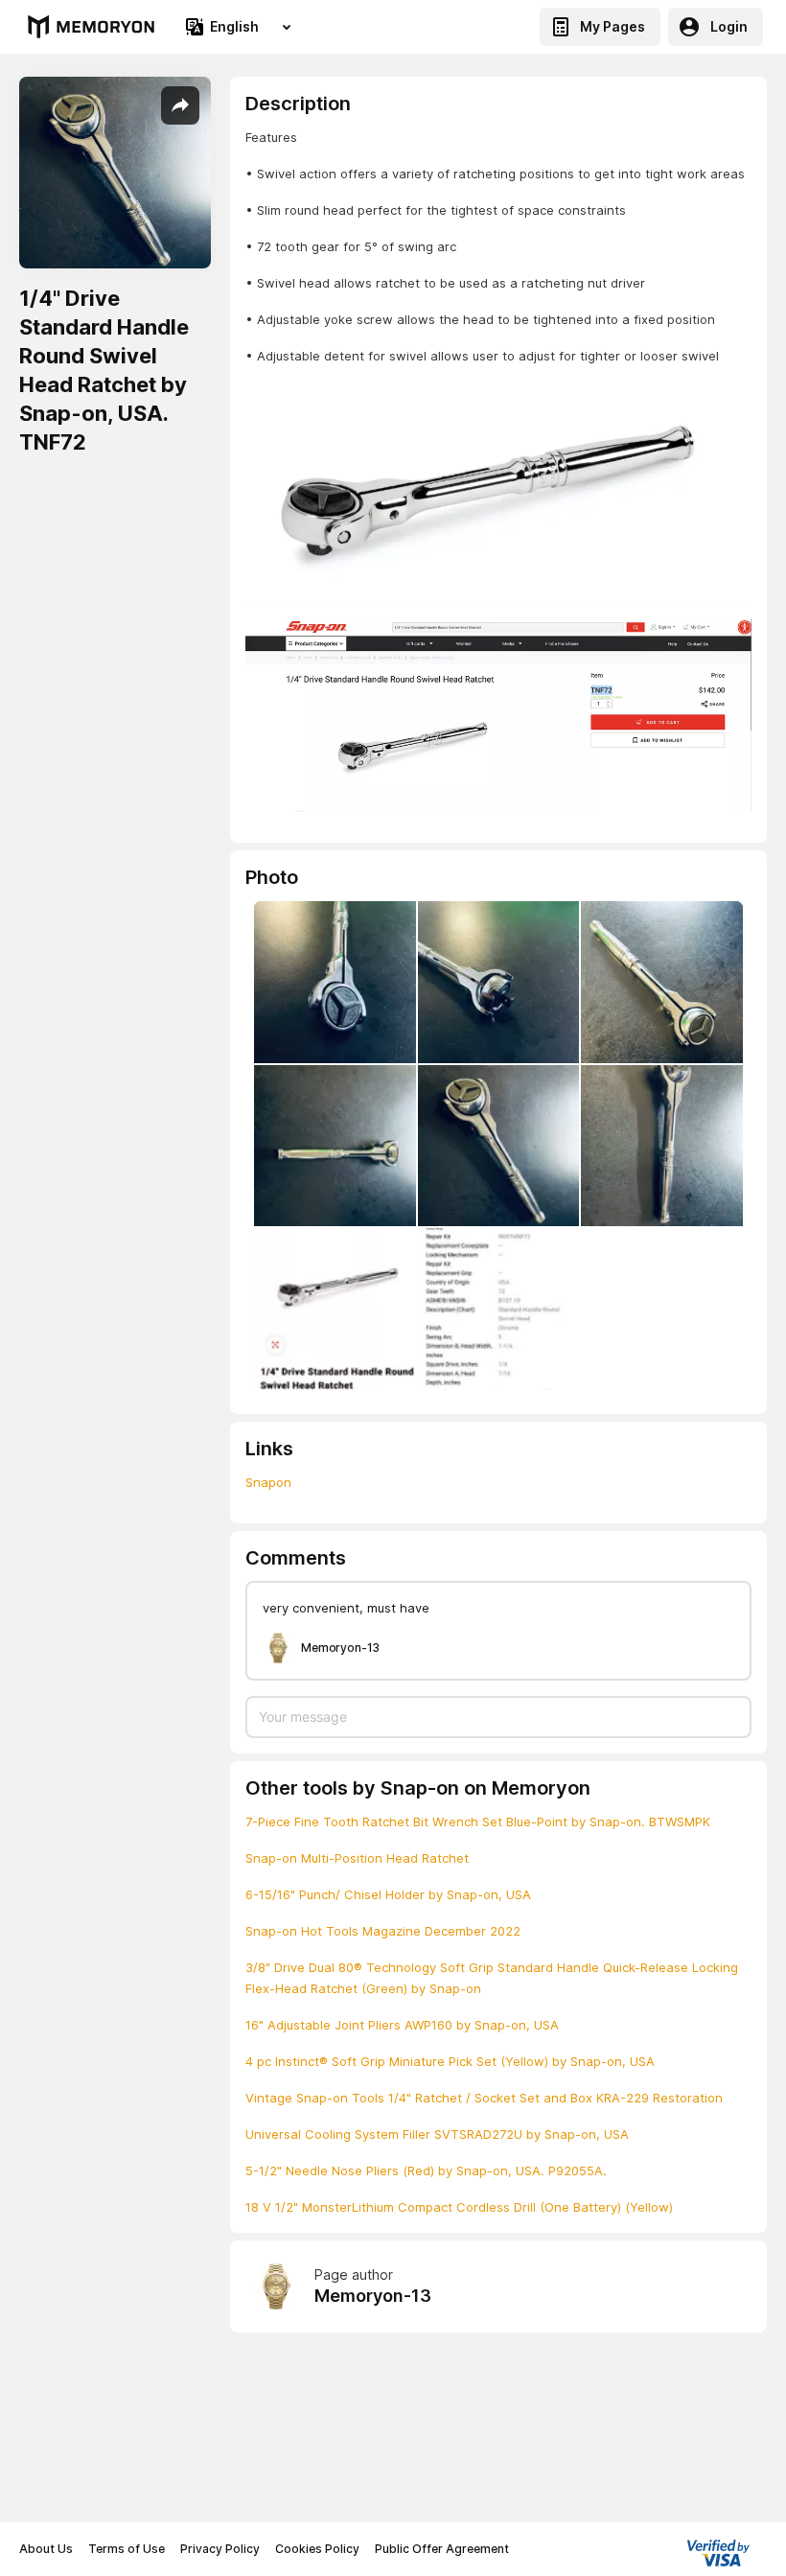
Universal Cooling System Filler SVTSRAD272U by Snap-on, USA (437, 2134)
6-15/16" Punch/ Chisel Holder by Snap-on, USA (388, 1894)
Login (729, 26)
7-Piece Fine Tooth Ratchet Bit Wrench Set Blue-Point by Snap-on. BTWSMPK (478, 1822)
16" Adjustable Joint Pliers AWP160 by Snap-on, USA (402, 2025)
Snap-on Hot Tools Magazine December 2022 (383, 1931)
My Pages (613, 26)
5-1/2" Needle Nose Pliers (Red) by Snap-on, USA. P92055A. (426, 2170)
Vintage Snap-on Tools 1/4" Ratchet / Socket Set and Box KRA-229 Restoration (484, 2098)
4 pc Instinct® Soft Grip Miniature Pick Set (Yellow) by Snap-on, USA (450, 2061)
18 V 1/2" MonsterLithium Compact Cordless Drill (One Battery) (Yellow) (459, 2207)
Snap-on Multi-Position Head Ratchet (357, 1858)
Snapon (268, 1482)
